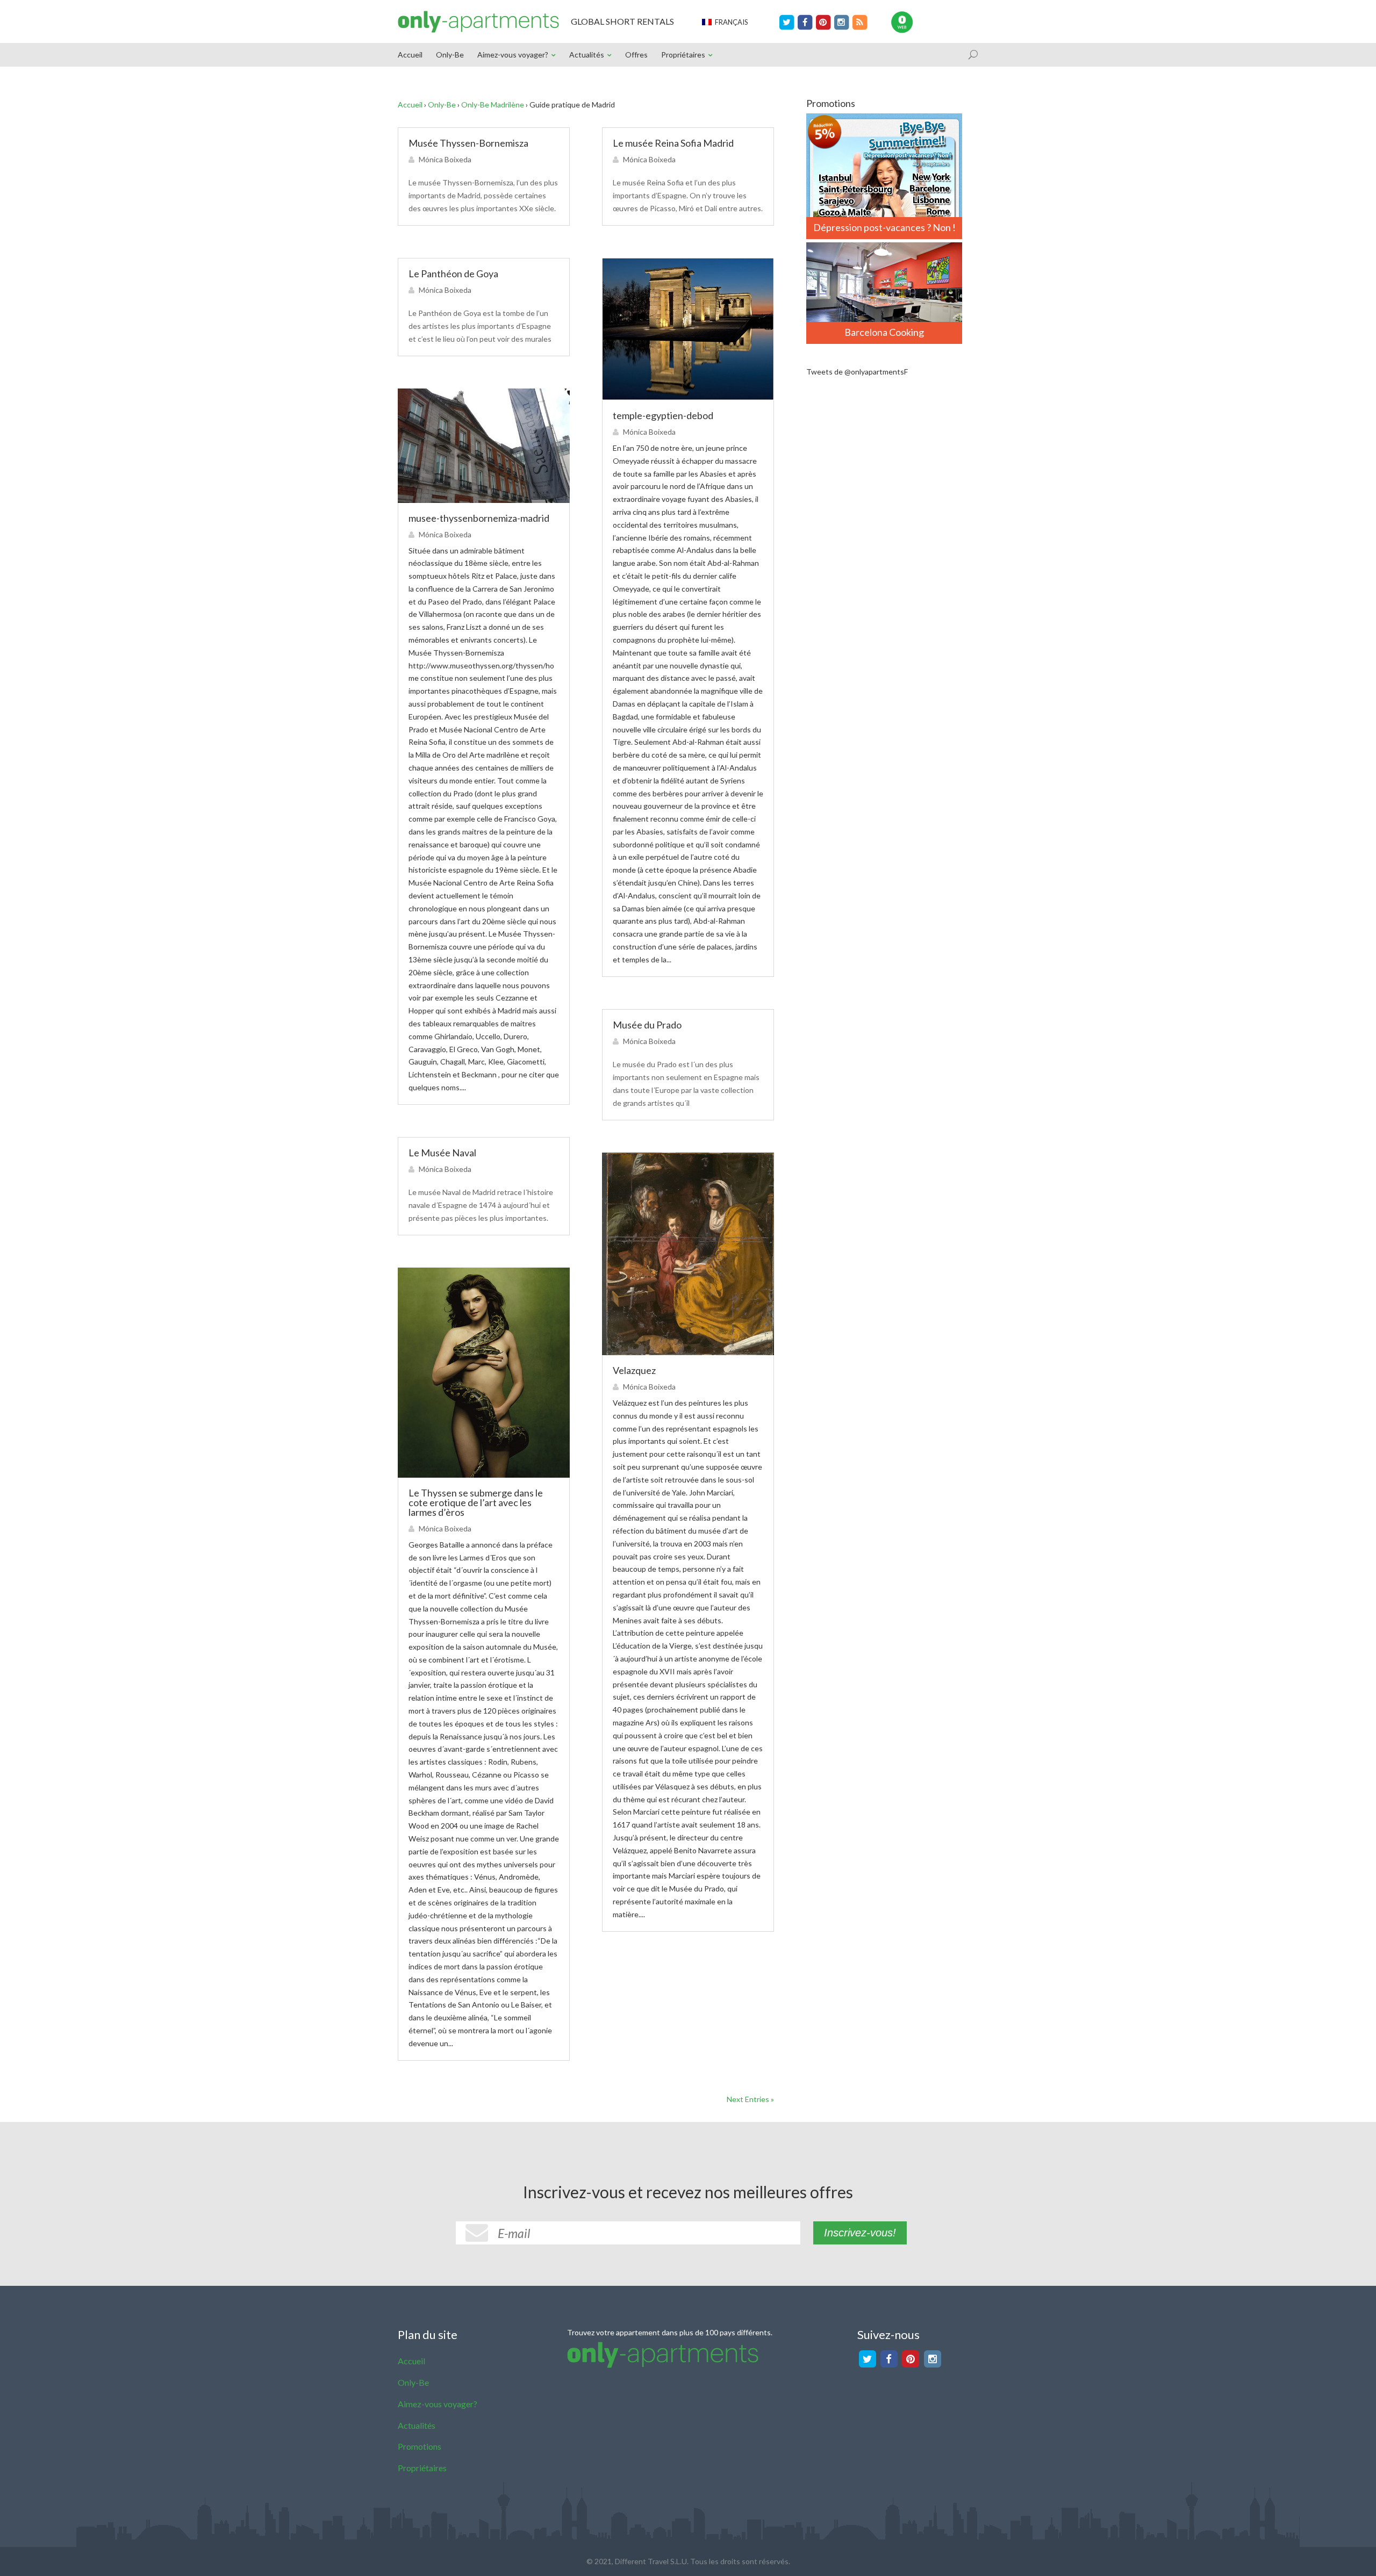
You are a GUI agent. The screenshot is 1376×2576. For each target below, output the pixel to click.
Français (730, 22)
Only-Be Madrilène (493, 105)
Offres (636, 55)
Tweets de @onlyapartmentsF (857, 372)
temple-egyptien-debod (663, 415)
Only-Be (450, 55)
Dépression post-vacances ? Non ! (884, 227)
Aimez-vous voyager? (513, 55)
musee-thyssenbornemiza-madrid (479, 518)
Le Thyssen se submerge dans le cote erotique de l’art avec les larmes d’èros (476, 1502)
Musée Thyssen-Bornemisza (468, 143)
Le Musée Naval (442, 1153)
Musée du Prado (647, 1025)
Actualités (587, 55)
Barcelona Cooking (884, 332)
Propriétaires (683, 55)
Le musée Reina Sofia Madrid (673, 143)
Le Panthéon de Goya (453, 274)
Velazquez (634, 1370)
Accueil (410, 55)
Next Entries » (750, 2099)
